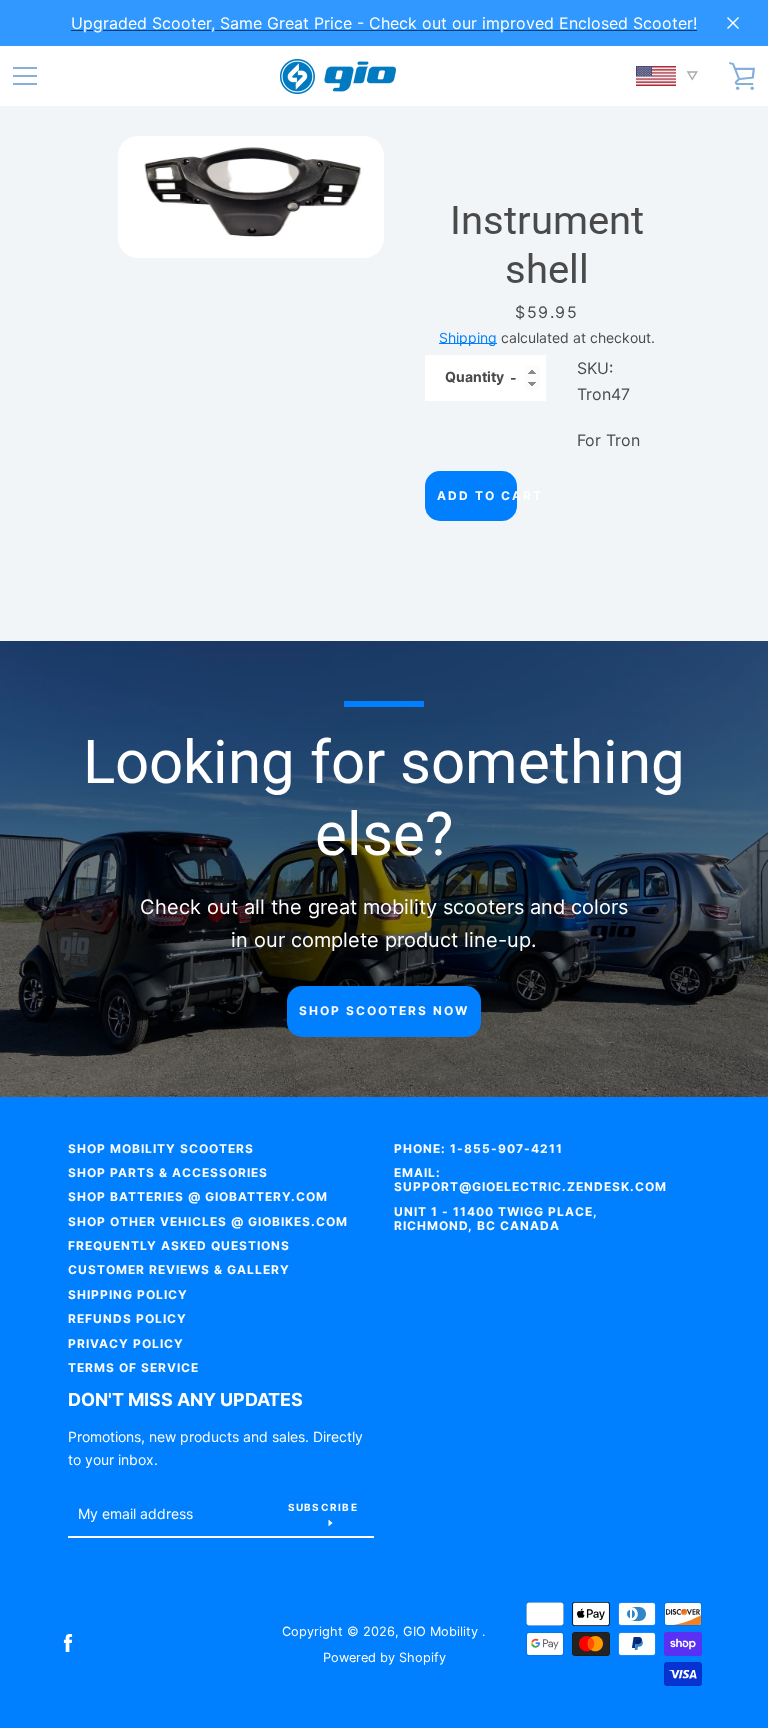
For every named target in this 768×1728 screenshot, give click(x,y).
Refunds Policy (127, 1318)
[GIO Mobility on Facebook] (68, 1643)
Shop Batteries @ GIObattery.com (198, 1196)
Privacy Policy (126, 1343)
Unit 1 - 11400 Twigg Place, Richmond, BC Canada (496, 1218)
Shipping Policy (128, 1294)
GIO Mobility (442, 1631)
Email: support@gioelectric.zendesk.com (530, 1179)
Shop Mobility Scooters (161, 1148)
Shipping (468, 337)
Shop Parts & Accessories (168, 1172)
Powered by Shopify (384, 1657)
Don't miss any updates (185, 1399)
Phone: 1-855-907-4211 (478, 1148)
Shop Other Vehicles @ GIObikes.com (208, 1221)
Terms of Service (133, 1367)
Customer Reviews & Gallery (179, 1269)
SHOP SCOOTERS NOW (384, 1010)
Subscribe (323, 1507)
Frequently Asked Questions (179, 1245)
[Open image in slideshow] (251, 197)
